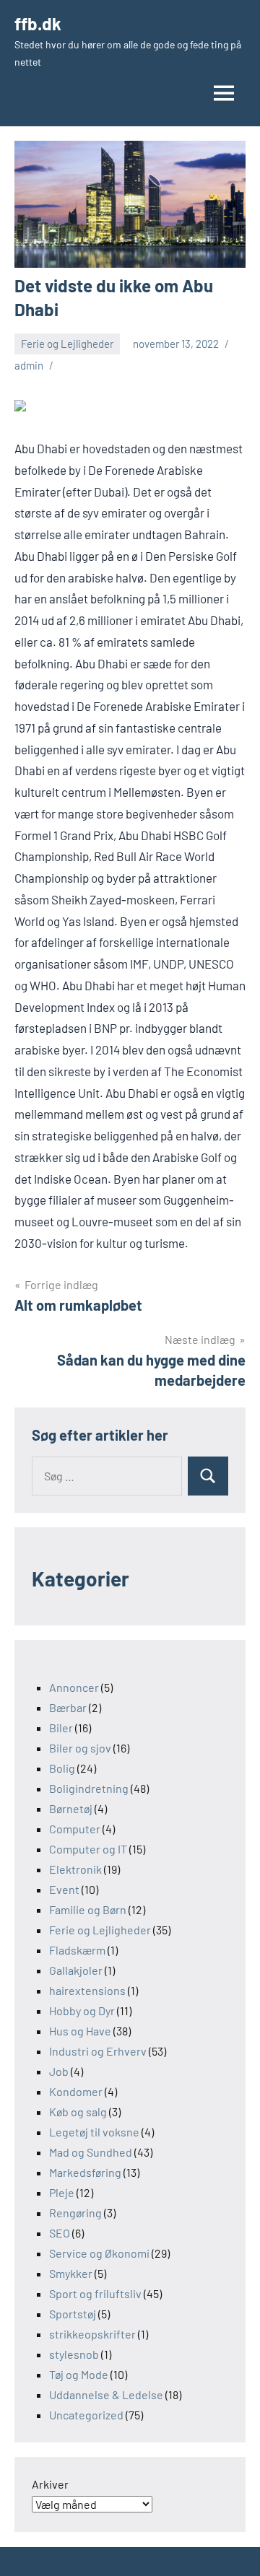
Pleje (62, 2192)
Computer (75, 1829)
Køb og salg (78, 2112)
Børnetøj (71, 1808)
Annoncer (74, 1687)
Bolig (62, 1768)
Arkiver (50, 2484)
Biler (61, 1728)
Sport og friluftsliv (95, 2293)
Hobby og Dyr (82, 2010)
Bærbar (68, 1707)
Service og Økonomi (99, 2253)
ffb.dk (38, 23)
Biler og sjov (80, 1748)
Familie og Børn (88, 1909)
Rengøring (75, 2213)
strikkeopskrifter (92, 2334)
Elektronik (75, 1869)
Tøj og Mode (79, 2374)
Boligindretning (89, 1788)
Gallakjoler (76, 1970)
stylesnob (74, 2354)
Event (64, 1889)
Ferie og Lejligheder (67, 344)
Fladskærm (77, 1950)
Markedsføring (85, 2172)
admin (29, 365)
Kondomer (76, 2091)
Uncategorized (86, 2415)
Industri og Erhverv (98, 2051)
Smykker (71, 2273)
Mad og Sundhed (91, 2152)
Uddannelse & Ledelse (106, 2394)
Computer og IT (88, 1849)
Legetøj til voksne (94, 2132)
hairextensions (87, 1990)
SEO (60, 2233)
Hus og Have (80, 2031)
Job (59, 2071)
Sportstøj (73, 2314)
